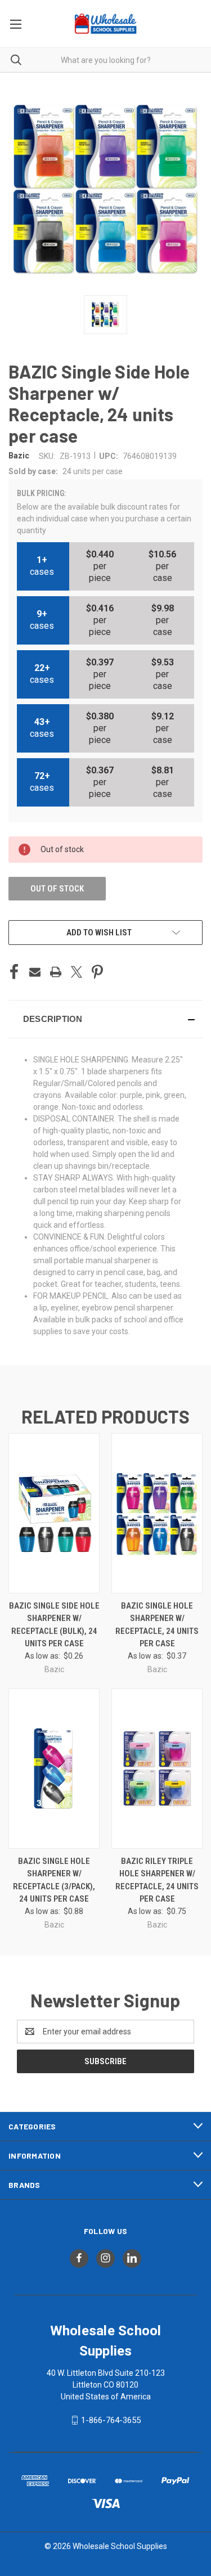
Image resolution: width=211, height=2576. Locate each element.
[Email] (35, 972)
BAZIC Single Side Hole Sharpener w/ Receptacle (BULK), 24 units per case (54, 1625)
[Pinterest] (97, 972)
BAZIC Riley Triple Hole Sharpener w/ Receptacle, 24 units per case (157, 1880)
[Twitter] (77, 972)
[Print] (56, 972)
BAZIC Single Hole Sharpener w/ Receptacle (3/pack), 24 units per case (54, 1880)
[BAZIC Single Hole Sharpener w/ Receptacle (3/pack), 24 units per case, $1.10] (54, 1769)
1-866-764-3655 (111, 2420)
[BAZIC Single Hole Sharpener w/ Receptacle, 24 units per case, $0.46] (157, 1513)
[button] (105, 1019)
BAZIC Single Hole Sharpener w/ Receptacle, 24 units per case (157, 1625)
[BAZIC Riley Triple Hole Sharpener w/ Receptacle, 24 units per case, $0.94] (157, 1769)
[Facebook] (14, 972)
